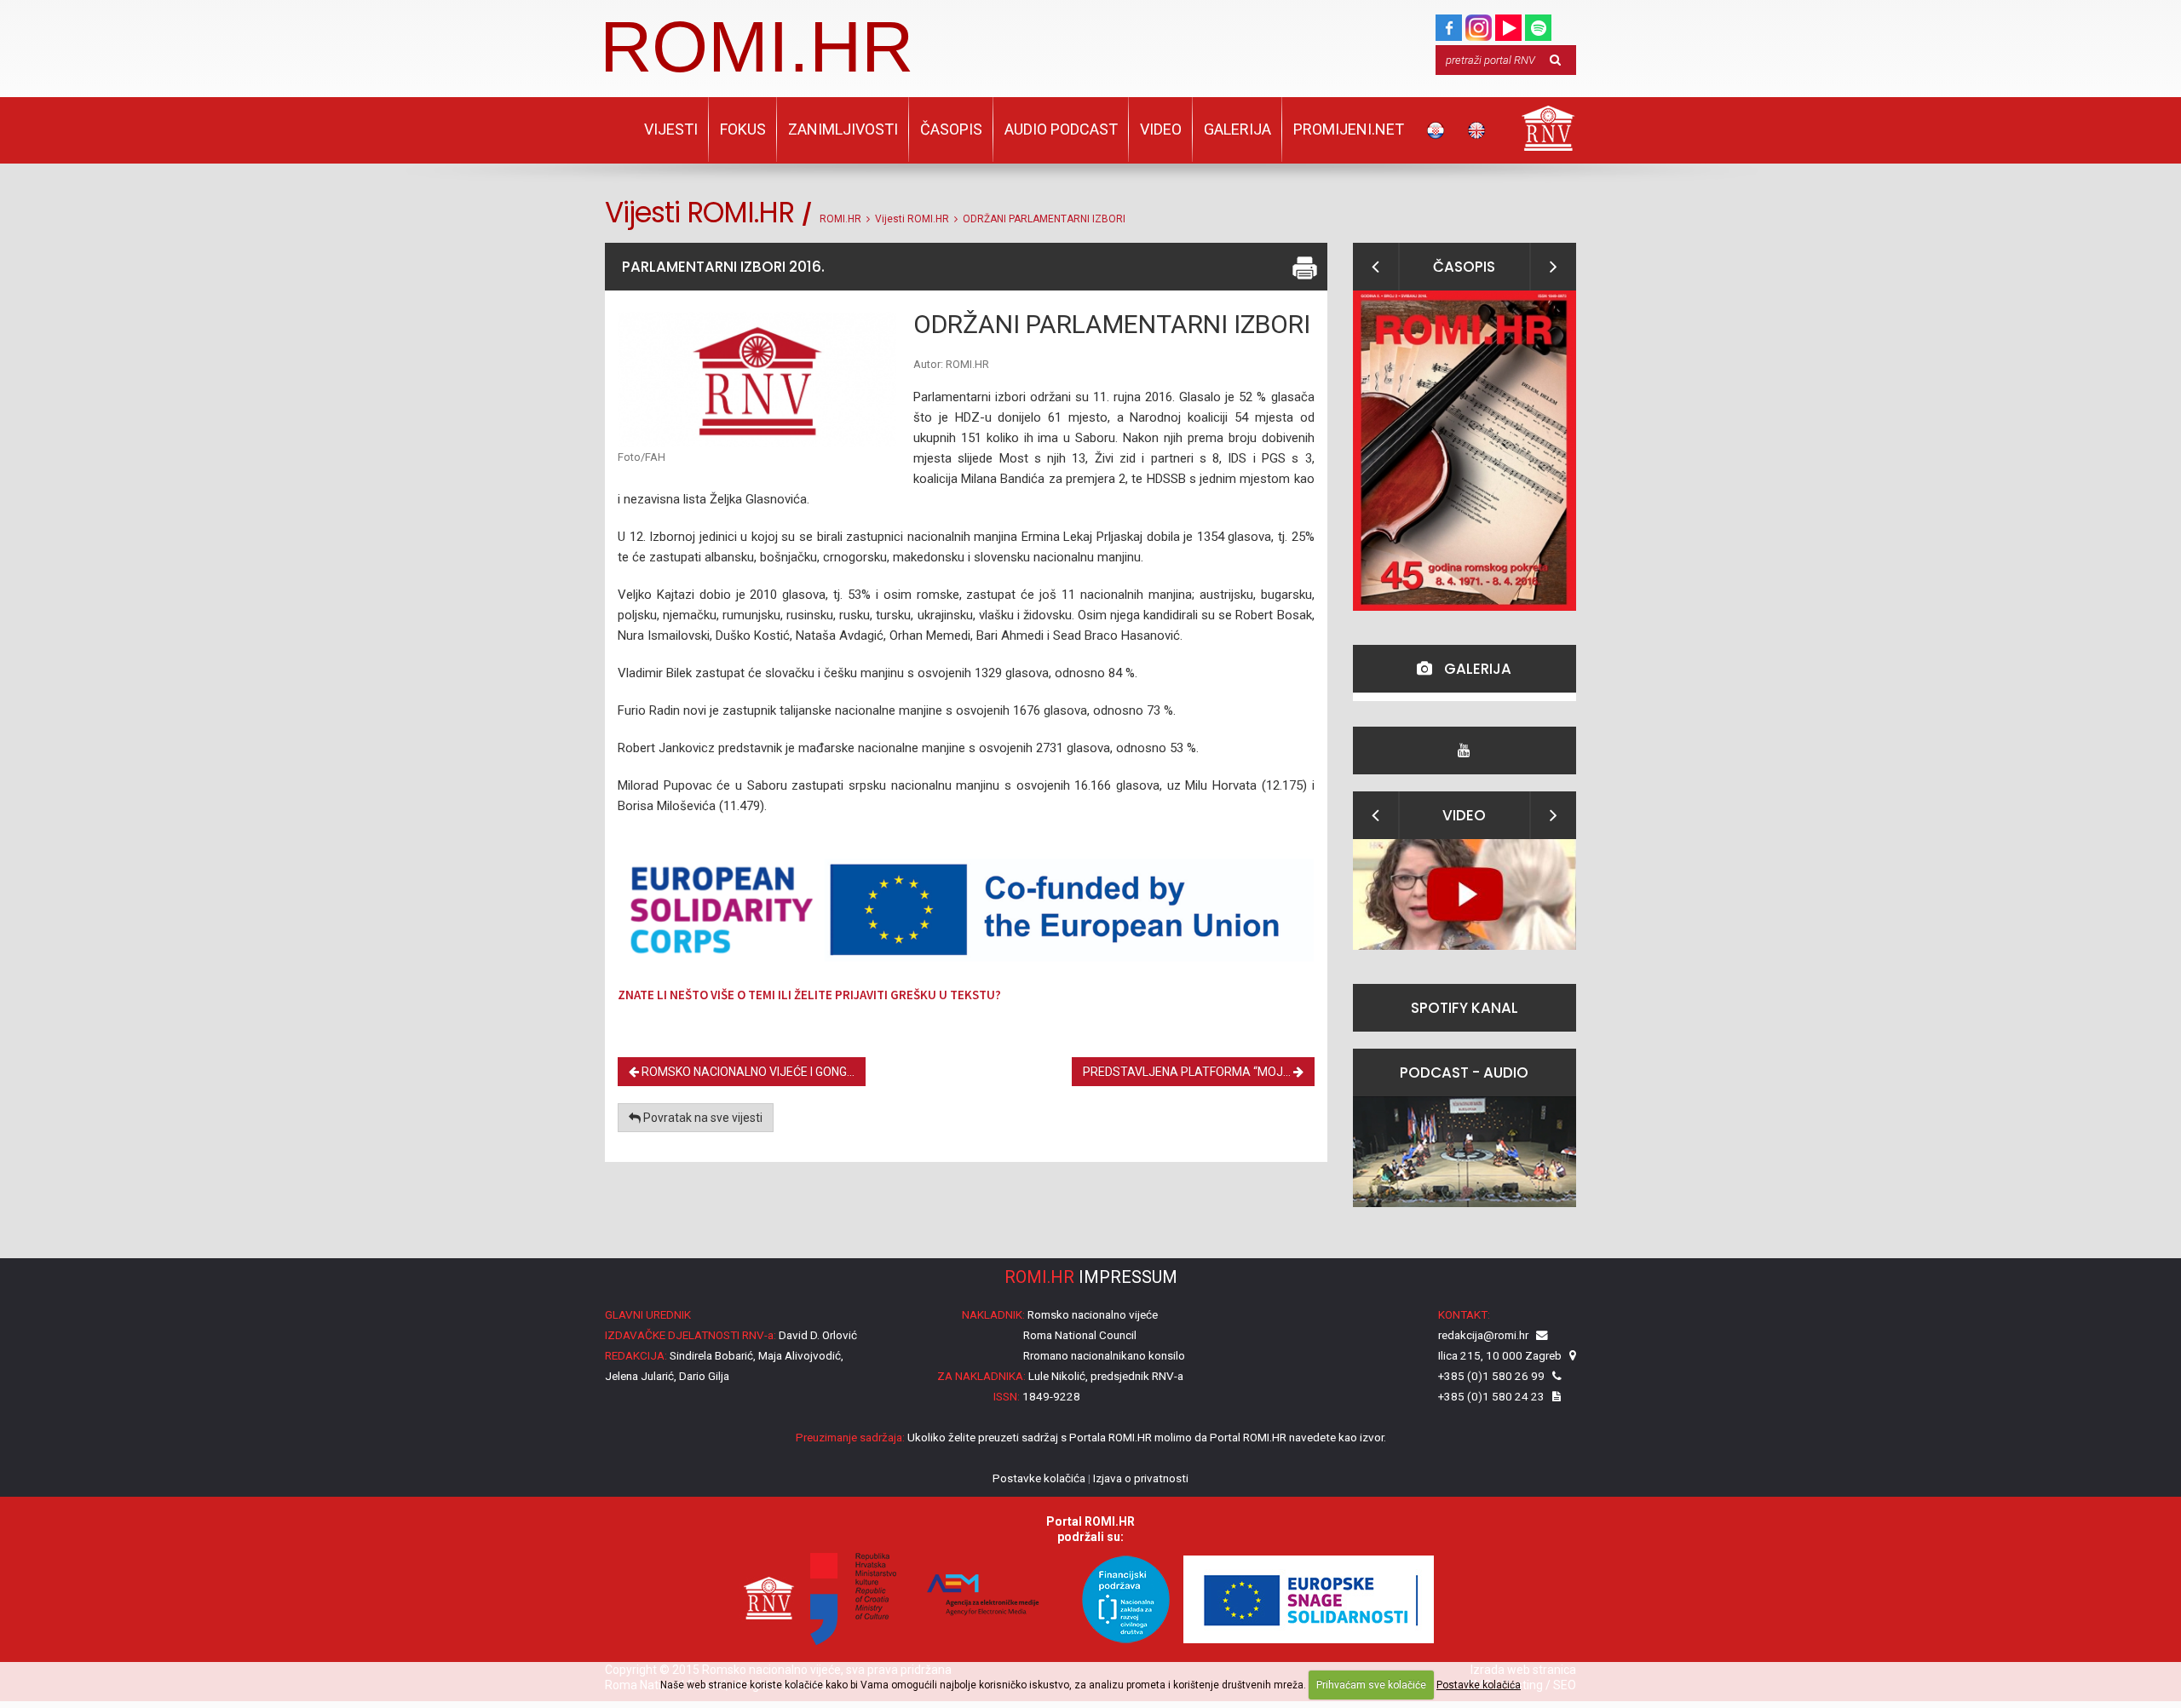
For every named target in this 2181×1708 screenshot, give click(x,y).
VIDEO (1161, 129)
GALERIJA (1237, 129)
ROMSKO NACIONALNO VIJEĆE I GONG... (747, 1072)
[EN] (1476, 130)
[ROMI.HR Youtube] (1508, 24)
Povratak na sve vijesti (702, 1118)
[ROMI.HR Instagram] (1479, 24)
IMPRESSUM (1091, 1277)
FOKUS (743, 129)
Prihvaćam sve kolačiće (1371, 1685)
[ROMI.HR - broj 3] (1465, 451)
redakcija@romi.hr (1483, 1335)
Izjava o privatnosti (1141, 1478)
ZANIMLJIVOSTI (843, 129)
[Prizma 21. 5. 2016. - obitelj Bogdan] (1465, 894)
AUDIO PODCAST (1061, 129)
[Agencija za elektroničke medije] (980, 1598)
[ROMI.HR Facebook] (1449, 24)
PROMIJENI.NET (1349, 129)
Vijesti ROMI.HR (912, 219)
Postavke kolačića (1479, 1685)
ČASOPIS (951, 129)
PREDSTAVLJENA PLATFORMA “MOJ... (1188, 1072)
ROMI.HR (757, 46)
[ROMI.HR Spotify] (1538, 24)
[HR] (1436, 130)
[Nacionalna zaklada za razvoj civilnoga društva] (1118, 1598)
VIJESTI (671, 129)
